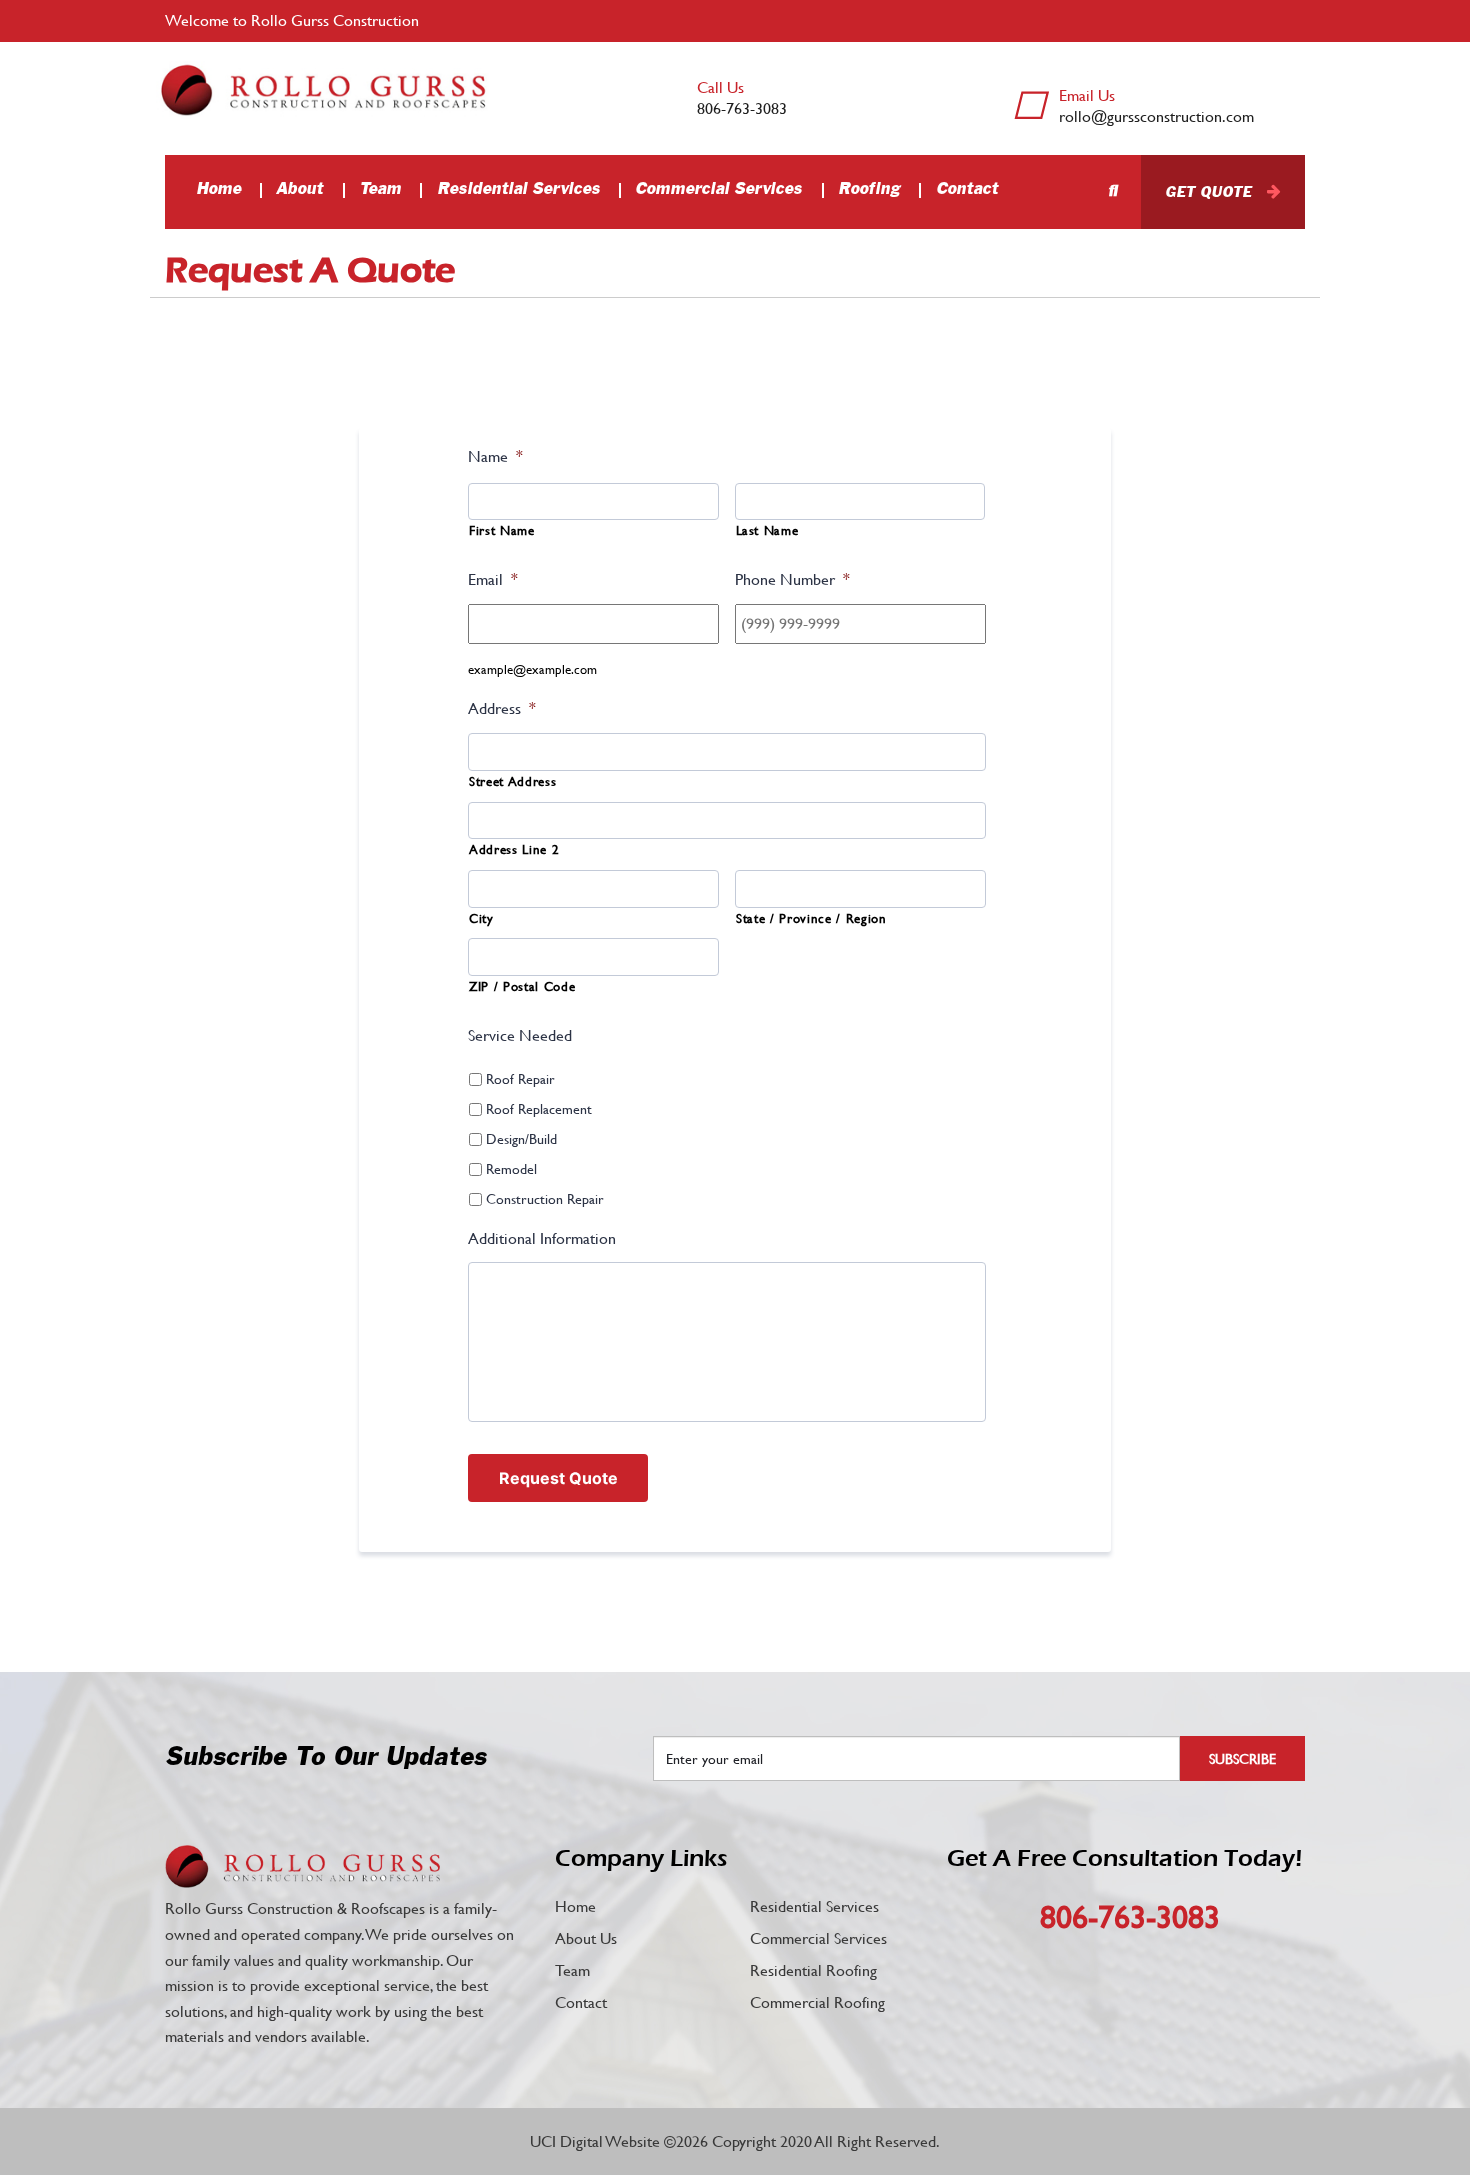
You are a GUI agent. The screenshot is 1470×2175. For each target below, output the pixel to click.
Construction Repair (545, 1199)
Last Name (767, 530)
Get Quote (1208, 192)
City (481, 918)
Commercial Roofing (817, 2002)
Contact (967, 189)
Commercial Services (718, 189)
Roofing (869, 189)
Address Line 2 (514, 849)
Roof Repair (520, 1079)
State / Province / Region (811, 918)
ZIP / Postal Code (522, 986)
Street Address (512, 781)
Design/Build (521, 1139)
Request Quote (558, 1478)
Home (218, 189)
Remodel (511, 1169)
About (299, 189)
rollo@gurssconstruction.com (1156, 116)
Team (380, 189)
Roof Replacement (539, 1109)
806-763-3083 (742, 108)
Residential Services (518, 189)
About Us (586, 1938)
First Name (502, 530)
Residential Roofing (813, 1970)
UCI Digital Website (595, 2141)
